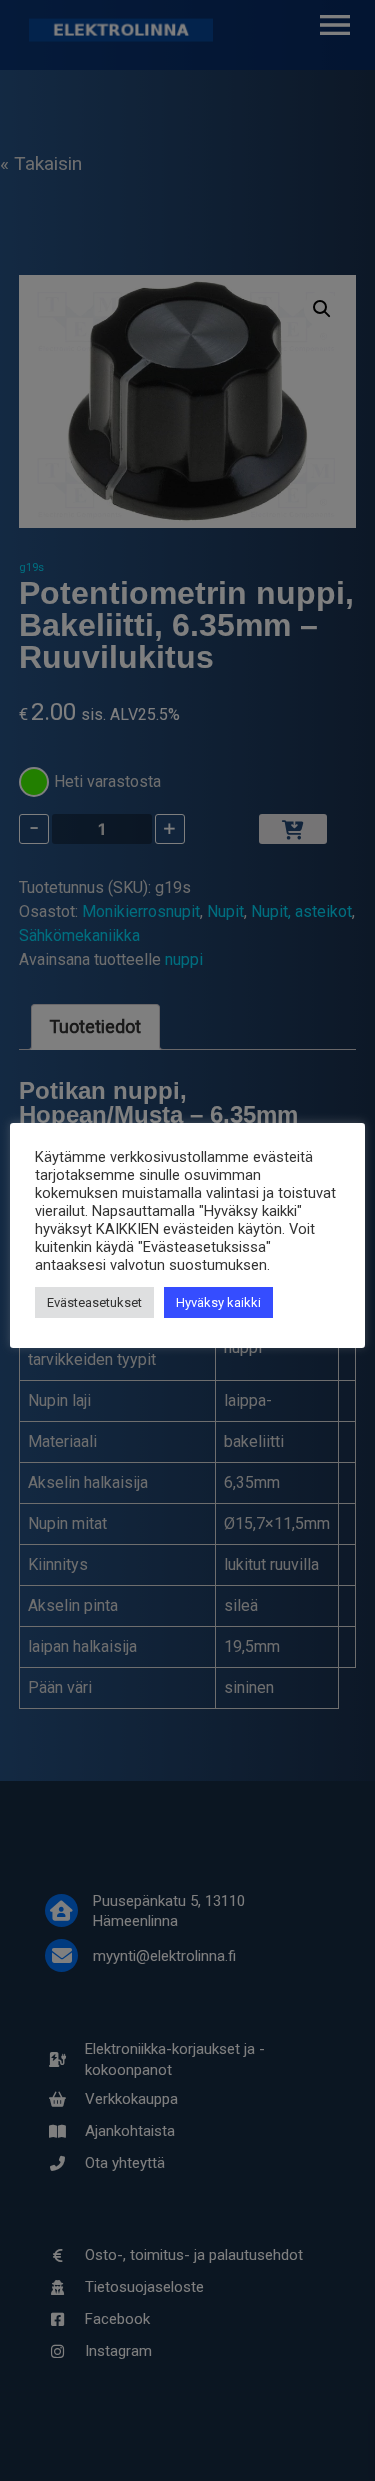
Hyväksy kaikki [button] (218, 1302)
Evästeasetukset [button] (94, 1302)
